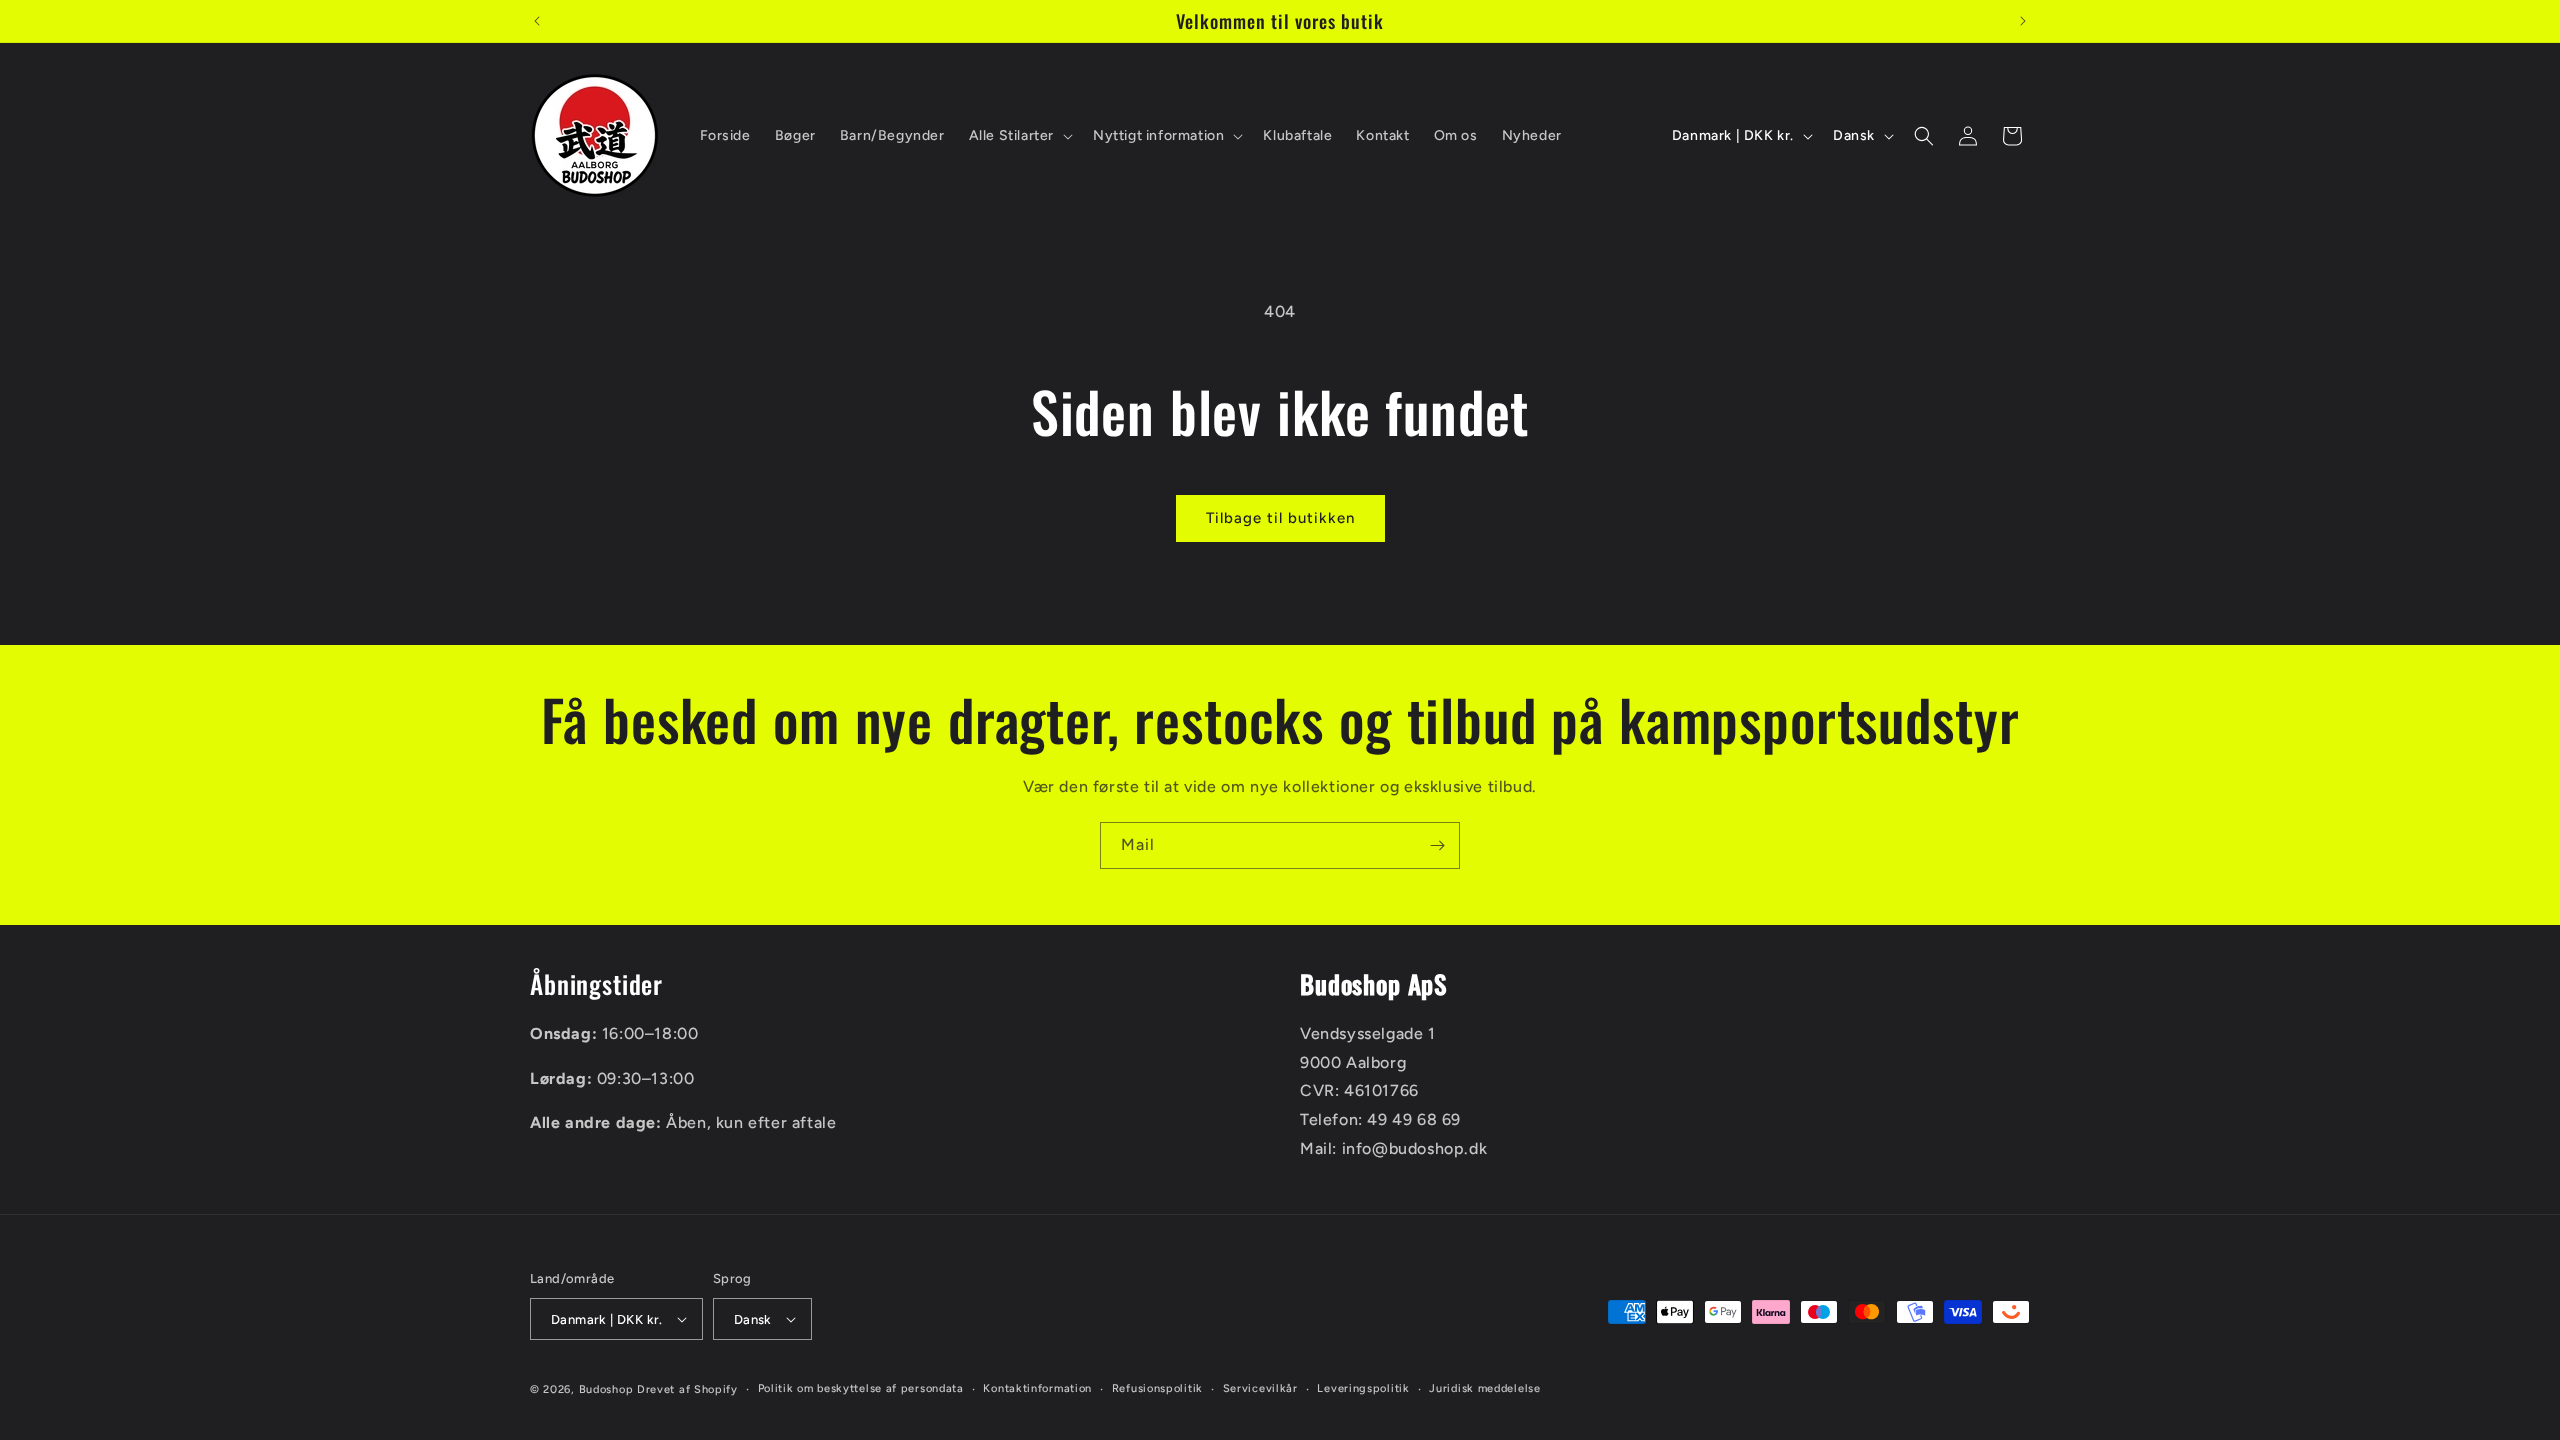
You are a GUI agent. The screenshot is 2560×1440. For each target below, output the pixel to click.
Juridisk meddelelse (1484, 1388)
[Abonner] (1437, 845)
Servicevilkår (1260, 1388)
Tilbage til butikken (1280, 518)
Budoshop (606, 1389)
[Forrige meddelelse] (537, 21)
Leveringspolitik (1363, 1388)
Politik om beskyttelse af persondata (861, 1388)
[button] (1019, 136)
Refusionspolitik (1157, 1388)
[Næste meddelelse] (2023, 21)
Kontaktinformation (1037, 1388)
